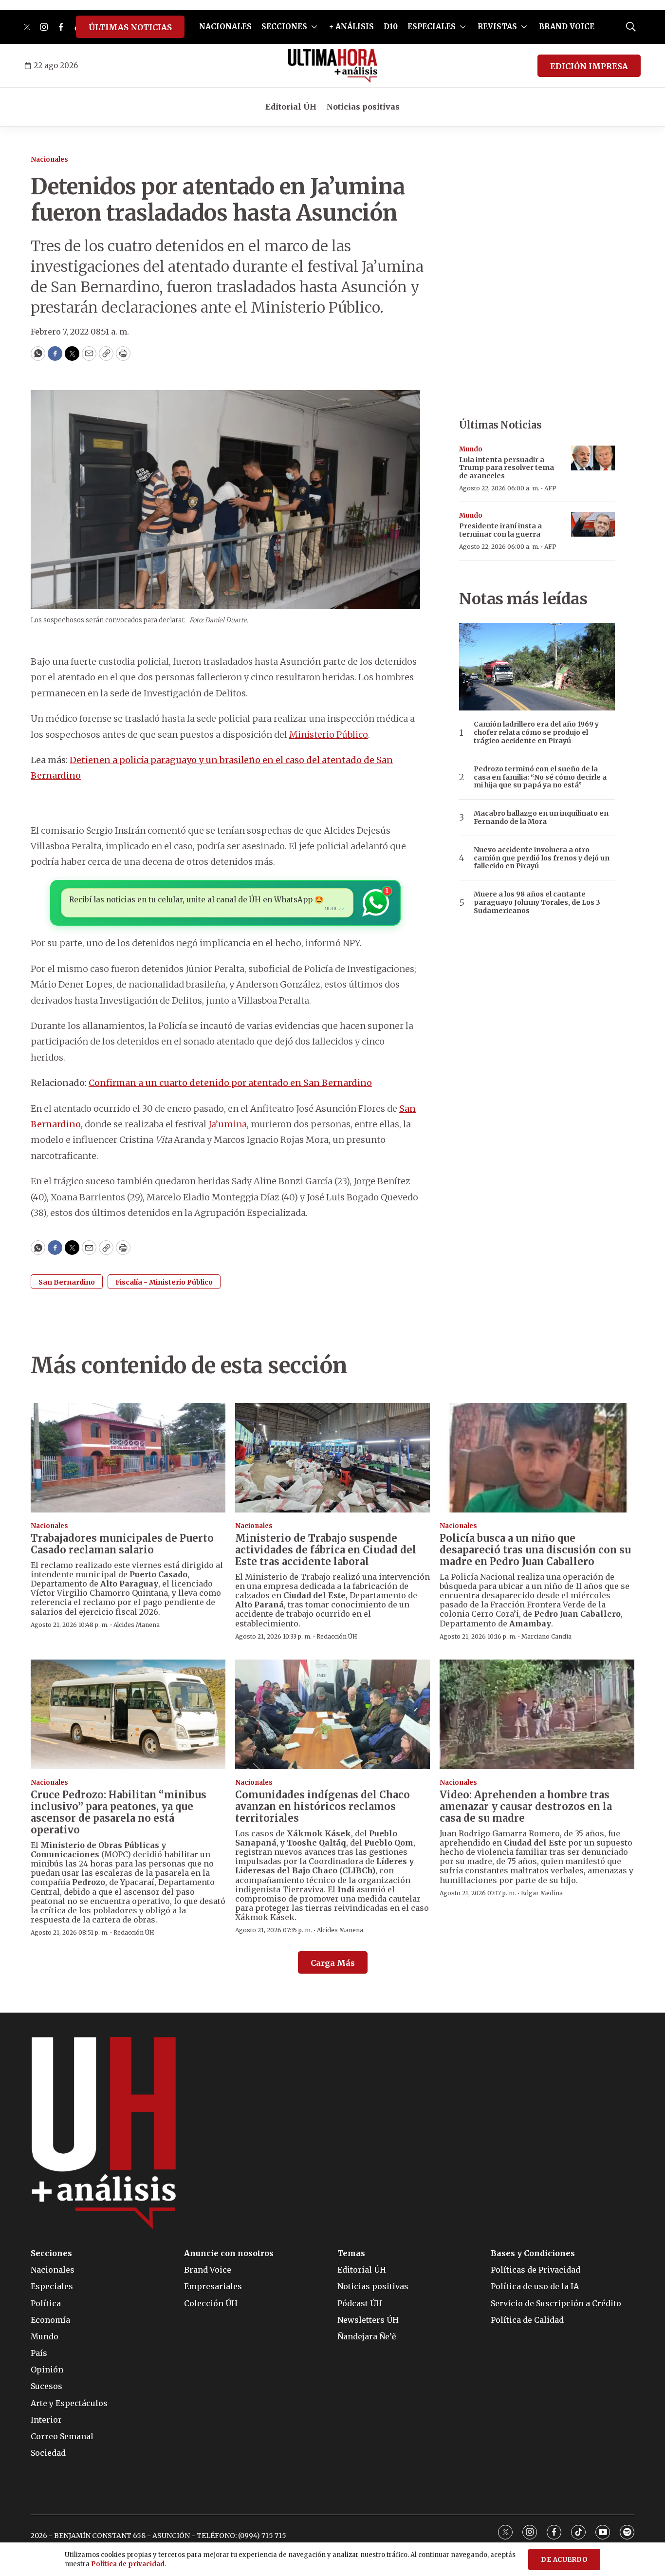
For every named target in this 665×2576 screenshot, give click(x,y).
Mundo (471, 449)
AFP (550, 488)
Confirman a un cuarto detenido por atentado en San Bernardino (230, 1083)
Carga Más (333, 1963)
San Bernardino (67, 1282)
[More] (314, 27)
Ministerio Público (329, 735)
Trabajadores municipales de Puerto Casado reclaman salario (122, 1544)
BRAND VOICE (567, 27)
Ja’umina (228, 1124)
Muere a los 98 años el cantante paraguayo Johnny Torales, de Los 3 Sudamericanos (537, 902)
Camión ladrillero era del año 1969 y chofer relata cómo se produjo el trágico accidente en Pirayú (536, 732)
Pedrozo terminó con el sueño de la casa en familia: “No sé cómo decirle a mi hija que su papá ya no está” (540, 777)
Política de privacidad (128, 2564)
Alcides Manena (137, 1625)
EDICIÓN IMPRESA (589, 66)
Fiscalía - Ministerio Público (164, 1282)
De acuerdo (564, 2560)
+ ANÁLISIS (351, 27)
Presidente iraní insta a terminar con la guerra (500, 530)
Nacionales (49, 159)
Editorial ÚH (291, 107)
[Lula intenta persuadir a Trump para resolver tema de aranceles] (593, 458)
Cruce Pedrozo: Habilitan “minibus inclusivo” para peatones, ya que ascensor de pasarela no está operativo (119, 1812)
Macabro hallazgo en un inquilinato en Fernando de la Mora (541, 818)
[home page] (333, 66)
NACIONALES (225, 27)
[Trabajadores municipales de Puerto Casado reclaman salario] (128, 1458)
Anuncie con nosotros (229, 2253)
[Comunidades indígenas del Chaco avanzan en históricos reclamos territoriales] (332, 1714)
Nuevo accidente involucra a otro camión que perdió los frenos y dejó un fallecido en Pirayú (542, 858)
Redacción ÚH (337, 1636)
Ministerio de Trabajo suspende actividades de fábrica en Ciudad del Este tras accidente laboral (326, 1550)
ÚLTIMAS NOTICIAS (130, 27)
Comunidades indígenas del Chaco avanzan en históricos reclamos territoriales (323, 1806)
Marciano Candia (546, 1636)
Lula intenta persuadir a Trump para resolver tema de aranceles (507, 468)
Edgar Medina (542, 1893)
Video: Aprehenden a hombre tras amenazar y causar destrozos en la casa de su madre (526, 1806)
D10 (391, 27)
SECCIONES (284, 27)
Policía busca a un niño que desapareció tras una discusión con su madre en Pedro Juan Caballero (535, 1550)
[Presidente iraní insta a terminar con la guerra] (593, 524)
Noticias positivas (363, 107)
